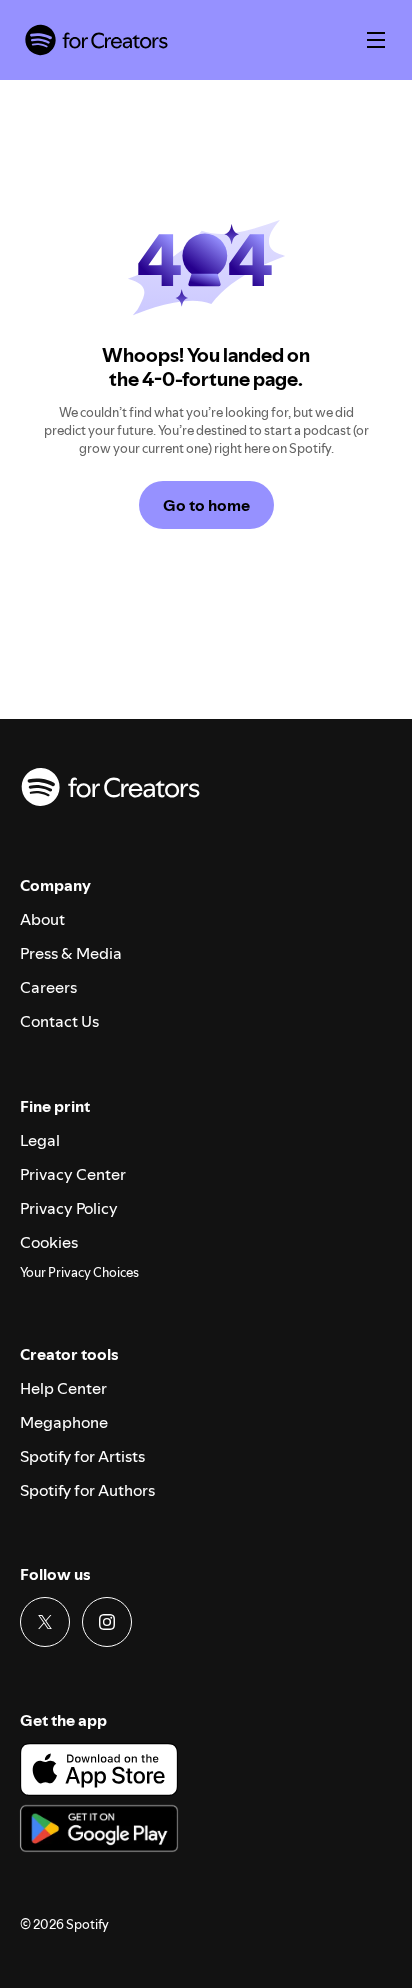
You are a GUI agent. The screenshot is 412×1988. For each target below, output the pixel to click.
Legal (40, 1140)
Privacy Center (73, 1174)
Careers (48, 987)
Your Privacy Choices (79, 1273)
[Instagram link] (107, 1622)
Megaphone (64, 1422)
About (42, 919)
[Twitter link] (45, 1622)
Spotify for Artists (82, 1456)
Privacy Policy (69, 1208)
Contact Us (59, 1021)
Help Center (63, 1388)
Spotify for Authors (87, 1490)
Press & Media (71, 953)
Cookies (49, 1242)
